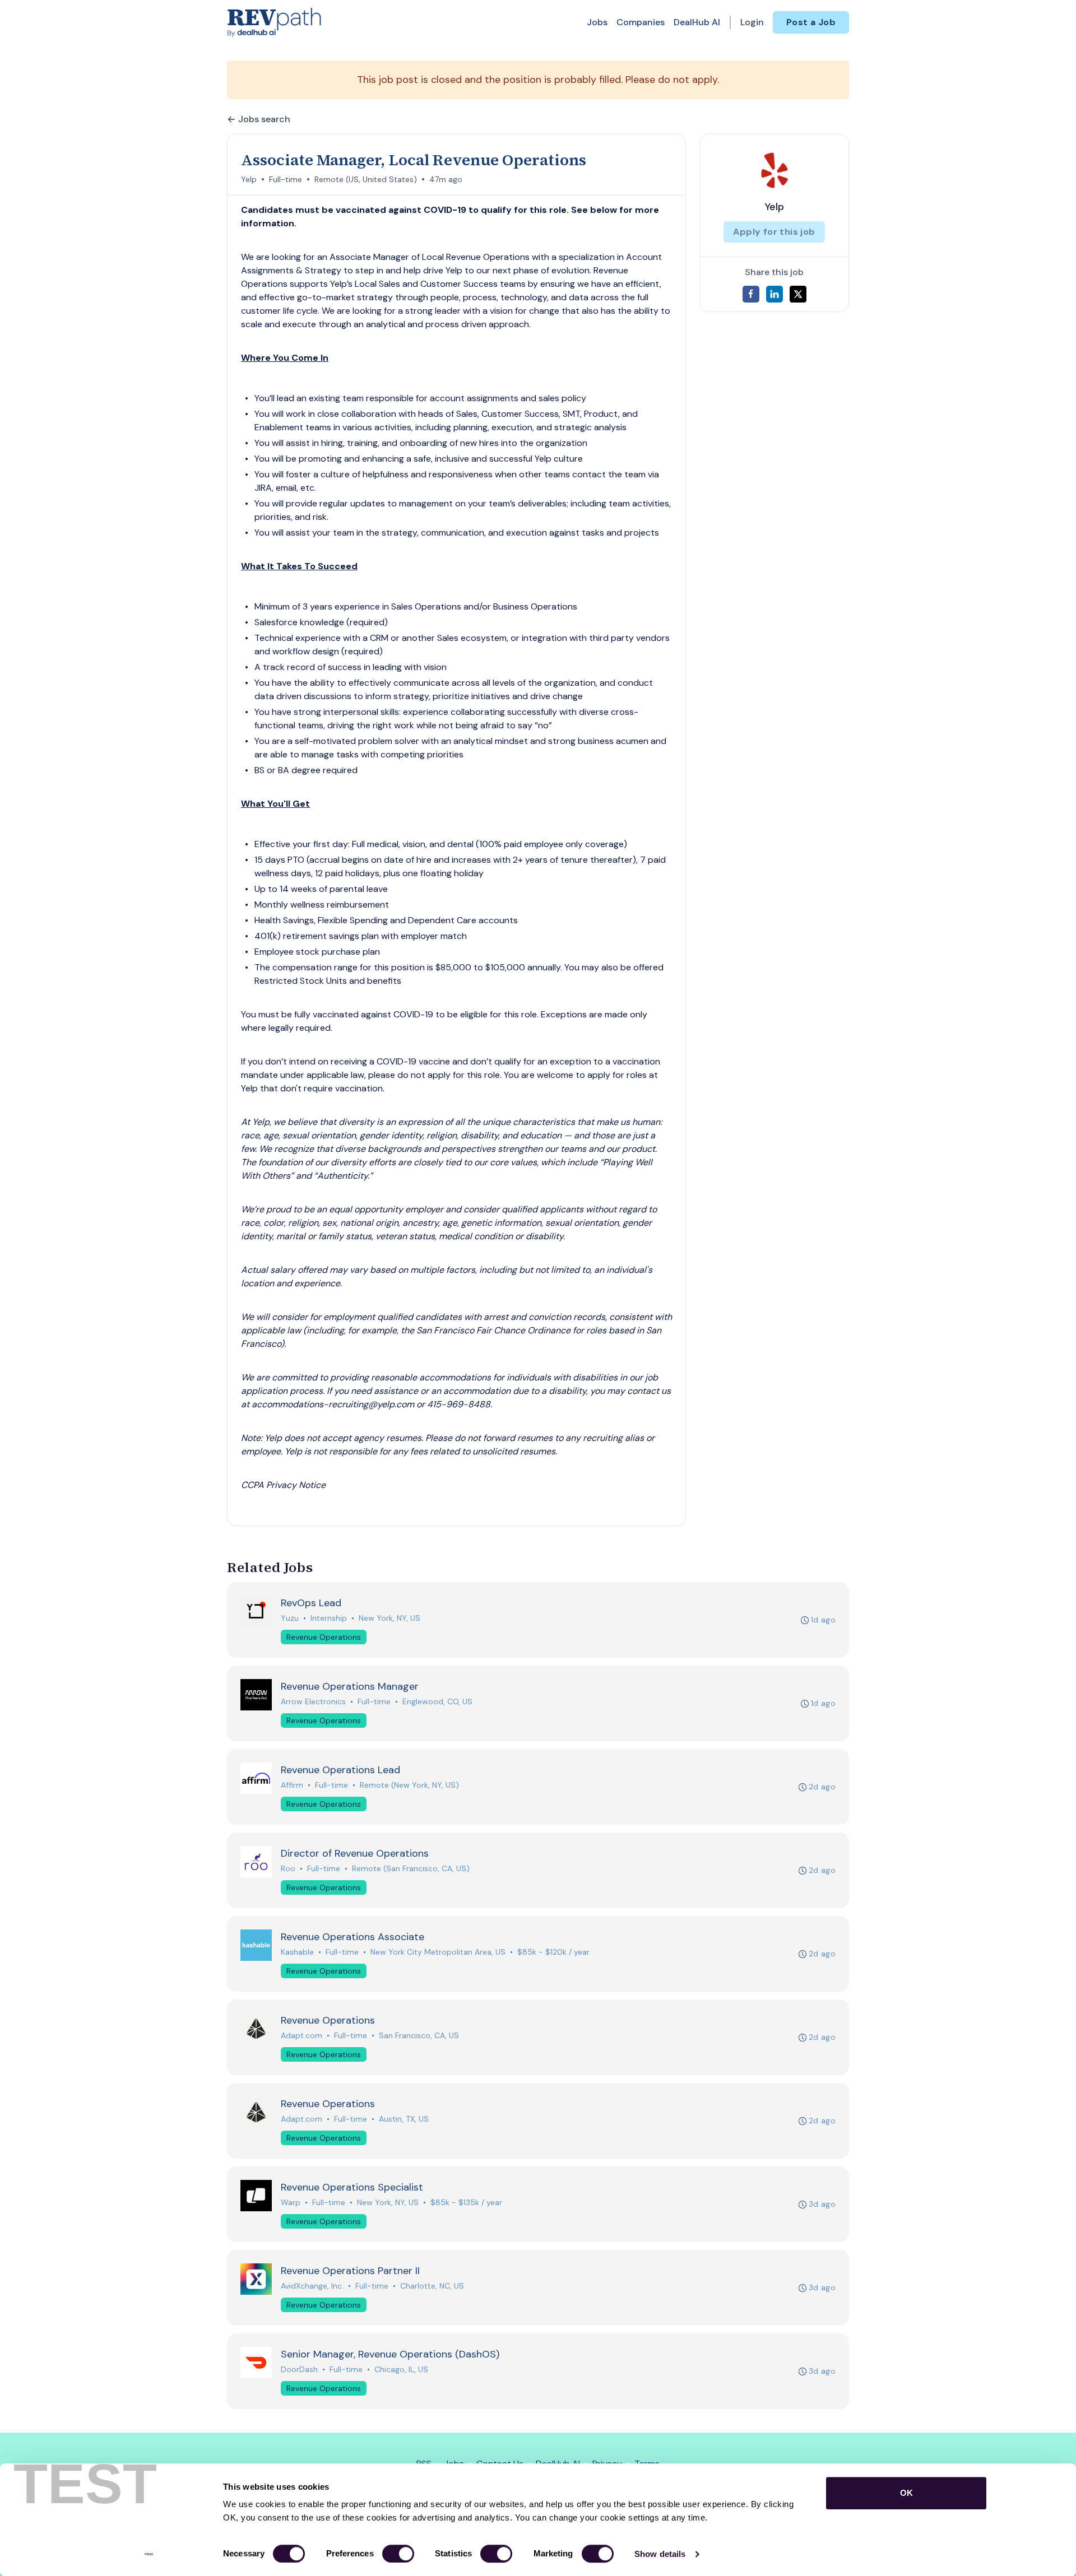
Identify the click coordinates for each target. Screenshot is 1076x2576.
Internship (329, 1618)
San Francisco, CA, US (419, 2035)
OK (906, 2493)
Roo (288, 1868)
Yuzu (290, 1618)
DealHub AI (697, 22)
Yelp (249, 179)
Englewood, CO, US (437, 1701)
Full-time (286, 179)
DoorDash (299, 2369)
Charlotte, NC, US (432, 2286)
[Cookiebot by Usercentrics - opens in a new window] (149, 2554)
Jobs (597, 22)
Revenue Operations (324, 1637)
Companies (641, 22)
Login (752, 22)
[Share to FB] (751, 294)
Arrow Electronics (313, 1701)
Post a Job (811, 22)
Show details (660, 2554)
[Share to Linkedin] (774, 294)
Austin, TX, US (404, 2119)
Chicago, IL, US (401, 2369)
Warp (291, 2202)
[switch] (398, 2554)
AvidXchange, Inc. (312, 2286)
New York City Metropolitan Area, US (438, 1952)
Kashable (297, 1952)
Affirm (292, 1785)
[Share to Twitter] (798, 294)
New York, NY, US (389, 1618)
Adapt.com (302, 2035)
